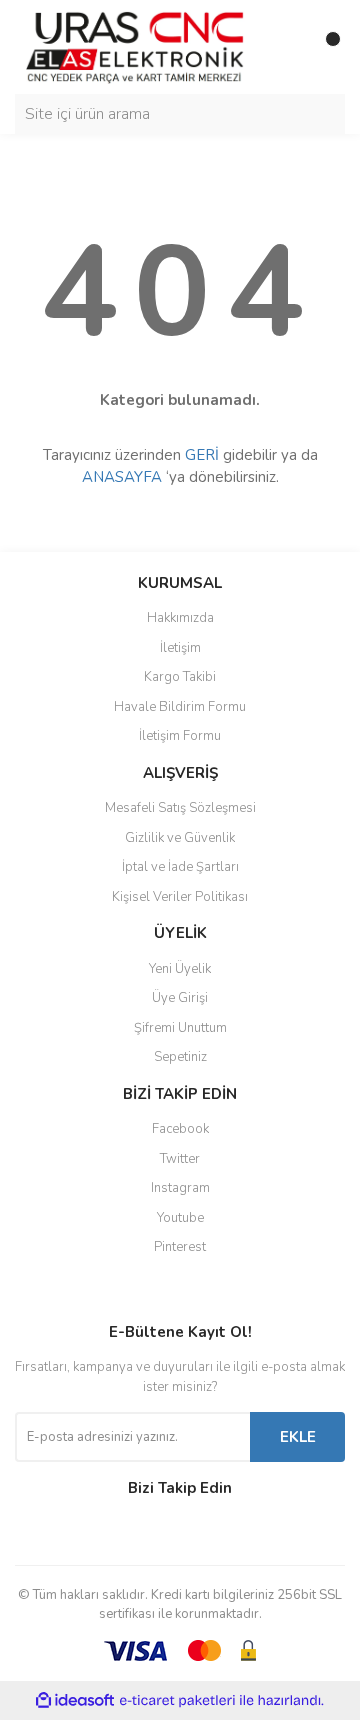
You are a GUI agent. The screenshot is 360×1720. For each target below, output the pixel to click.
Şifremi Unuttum (180, 1028)
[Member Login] (285, 47)
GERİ (202, 455)
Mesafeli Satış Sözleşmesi (180, 808)
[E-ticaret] (177, 1701)
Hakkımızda (180, 618)
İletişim (180, 648)
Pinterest (180, 1247)
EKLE (298, 1437)
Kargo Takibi (180, 677)
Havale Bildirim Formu (180, 707)
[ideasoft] (75, 1700)
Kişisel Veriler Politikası (180, 897)
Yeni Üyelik (180, 969)
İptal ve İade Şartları (180, 867)
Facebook (180, 1129)
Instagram (180, 1188)
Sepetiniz (180, 1057)
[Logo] (135, 46)
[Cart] (325, 47)
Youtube (180, 1218)
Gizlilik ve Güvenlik (180, 838)
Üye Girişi (180, 998)
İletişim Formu (180, 736)
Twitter (180, 1159)
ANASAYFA (122, 477)
